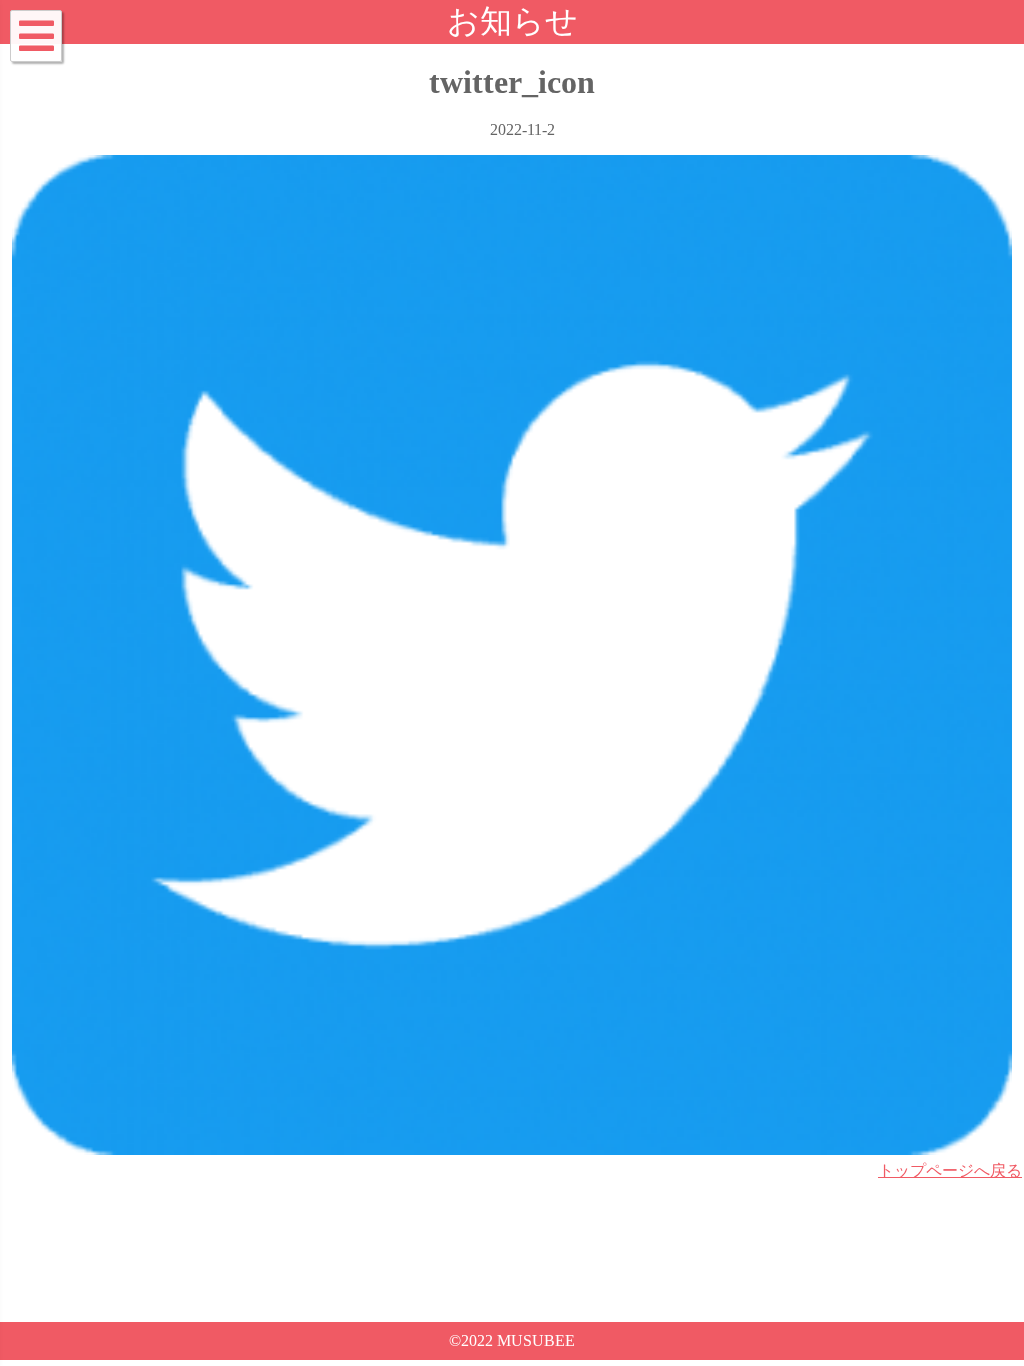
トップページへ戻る (950, 1170)
